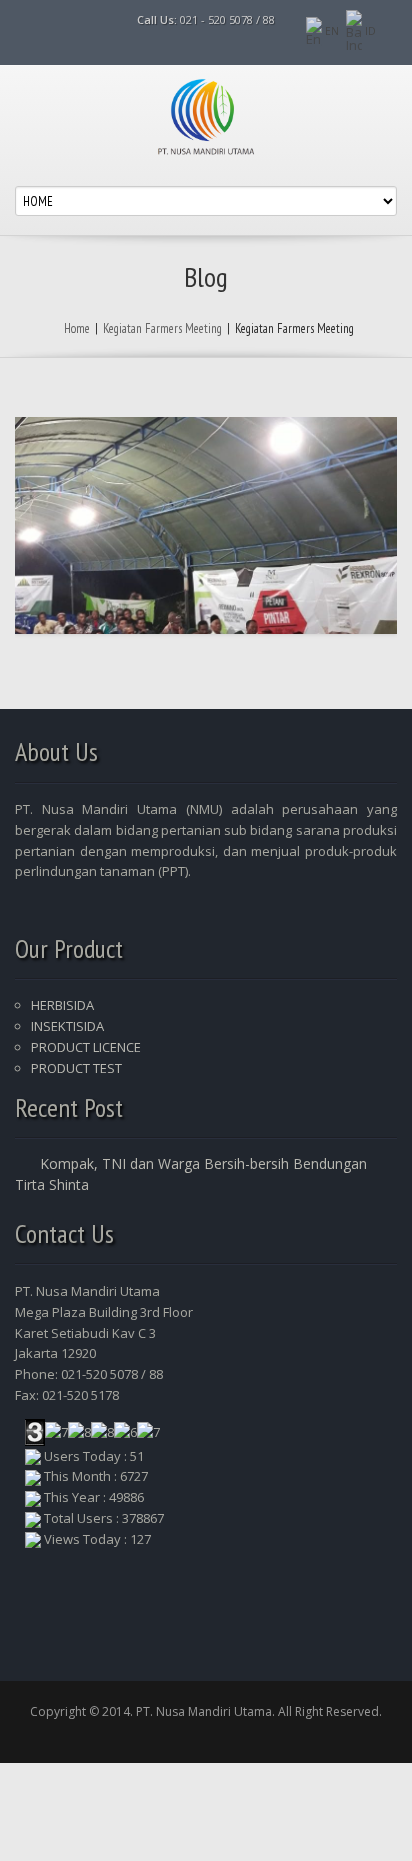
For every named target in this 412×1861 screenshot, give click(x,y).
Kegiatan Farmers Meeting (162, 328)
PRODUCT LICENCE (86, 1047)
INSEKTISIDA (67, 1026)
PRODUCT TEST (76, 1068)
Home (77, 328)
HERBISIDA (62, 1005)
